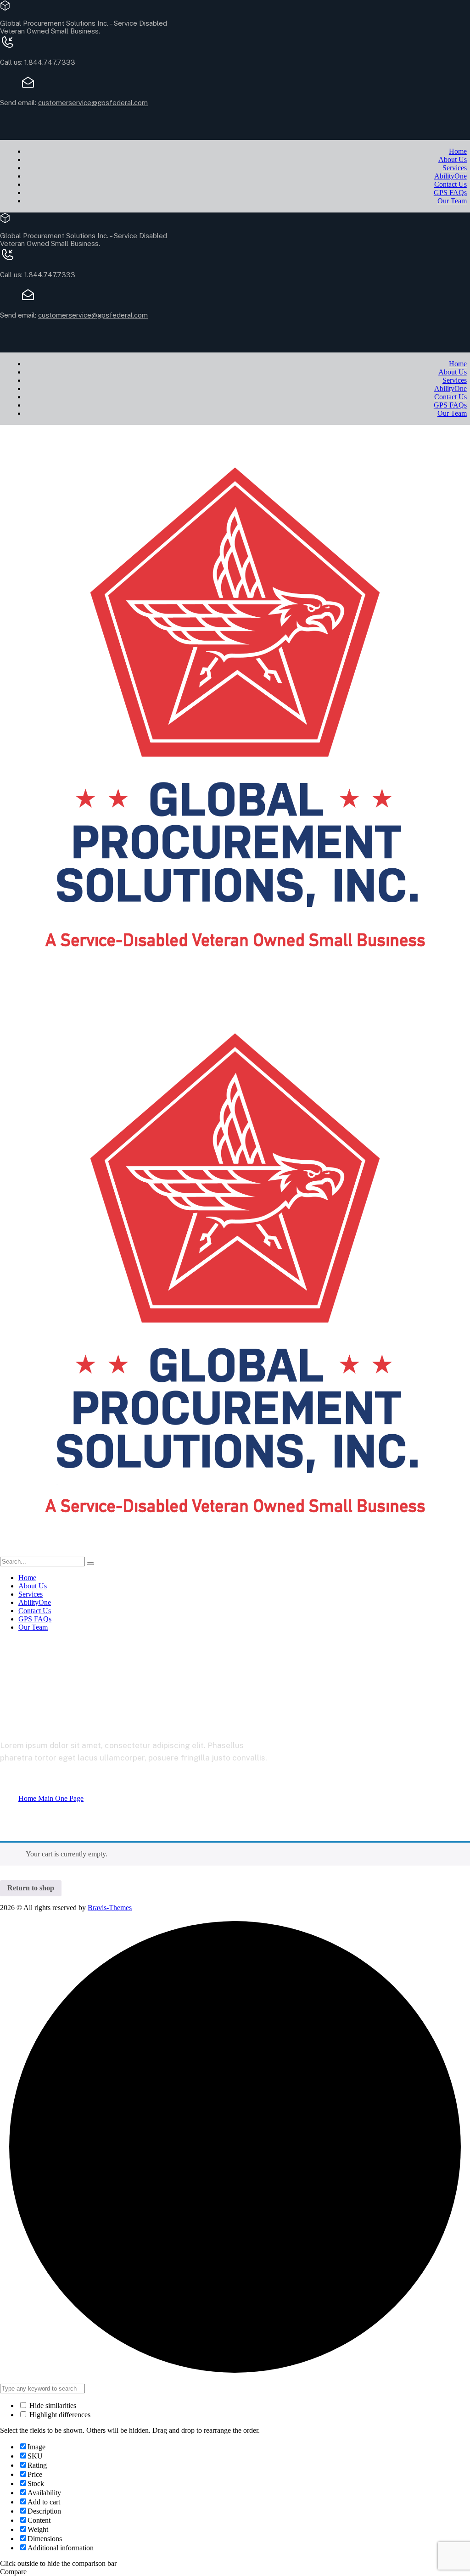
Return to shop (31, 1888)
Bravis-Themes (110, 1908)
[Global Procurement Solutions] (235, 986)
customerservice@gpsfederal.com (93, 103)
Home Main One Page (51, 1798)
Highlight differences (59, 2415)
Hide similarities (52, 2406)
